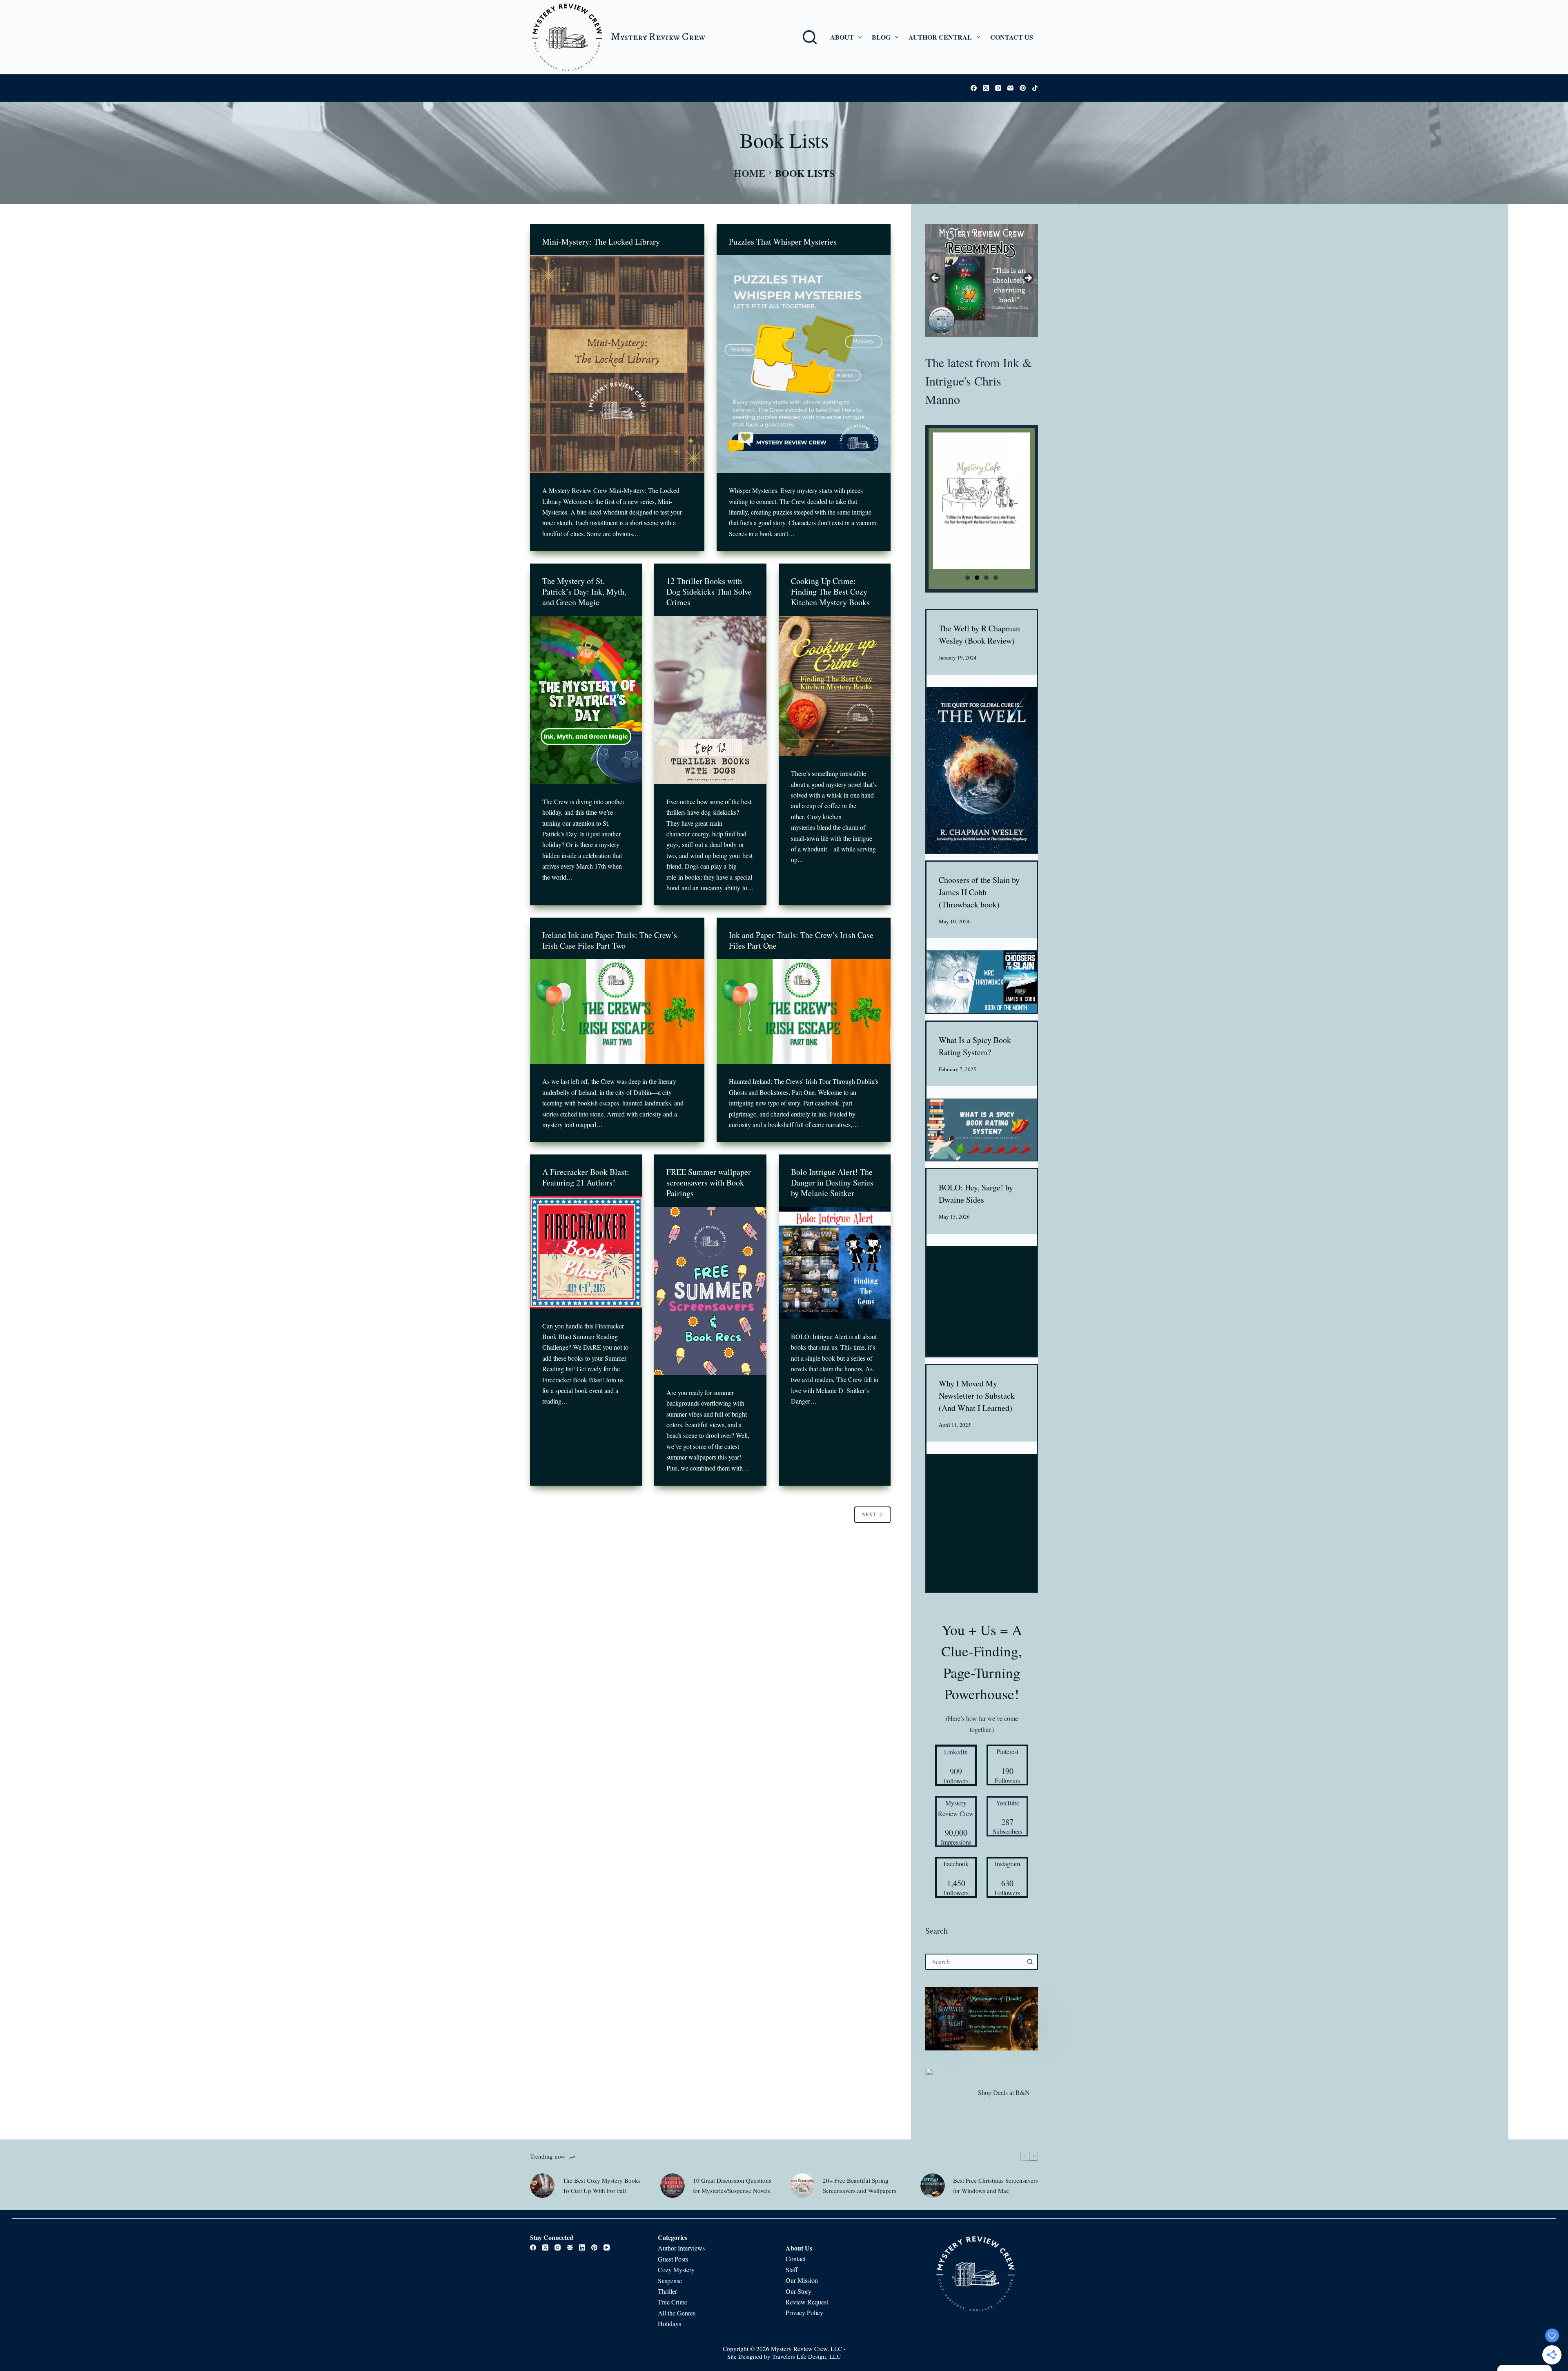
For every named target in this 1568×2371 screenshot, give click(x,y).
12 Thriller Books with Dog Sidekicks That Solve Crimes (709, 592)
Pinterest (1007, 1751)
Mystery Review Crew (658, 37)
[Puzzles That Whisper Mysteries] (804, 364)
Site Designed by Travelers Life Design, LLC (784, 2357)
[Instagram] (998, 88)
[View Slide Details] (982, 281)
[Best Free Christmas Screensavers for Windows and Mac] (933, 2185)
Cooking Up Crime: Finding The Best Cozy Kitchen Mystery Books (830, 592)
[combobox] (974, 1962)
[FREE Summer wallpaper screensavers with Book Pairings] (710, 1291)
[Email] (1010, 88)
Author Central (940, 37)
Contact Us (1012, 37)
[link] (982, 2019)
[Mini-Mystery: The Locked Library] (617, 364)
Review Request (807, 2302)
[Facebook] (974, 88)
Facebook (956, 1864)
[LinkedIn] (582, 2248)
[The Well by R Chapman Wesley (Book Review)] (982, 770)
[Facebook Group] (570, 2248)
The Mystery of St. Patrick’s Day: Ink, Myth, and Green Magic (584, 592)
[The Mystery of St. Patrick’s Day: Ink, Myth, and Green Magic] (586, 700)
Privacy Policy (804, 2313)
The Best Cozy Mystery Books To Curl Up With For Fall (602, 2185)
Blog (881, 37)
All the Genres (677, 2313)
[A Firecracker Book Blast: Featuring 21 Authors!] (586, 1252)
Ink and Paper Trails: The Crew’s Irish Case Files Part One (801, 940)
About (842, 37)
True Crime (673, 2302)
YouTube (1008, 1803)
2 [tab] (977, 578)
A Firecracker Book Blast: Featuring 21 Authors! (586, 1177)
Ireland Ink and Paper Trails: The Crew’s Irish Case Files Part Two (610, 940)
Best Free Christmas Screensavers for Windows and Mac (996, 2185)
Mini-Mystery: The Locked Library (601, 242)
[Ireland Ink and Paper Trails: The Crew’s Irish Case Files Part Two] (617, 1012)
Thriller (667, 2291)
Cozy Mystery (677, 2270)
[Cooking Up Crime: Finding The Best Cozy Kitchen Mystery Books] (835, 686)
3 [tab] (986, 578)
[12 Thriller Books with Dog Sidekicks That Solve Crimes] (710, 700)
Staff (792, 2270)
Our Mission (802, 2281)
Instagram (1007, 1864)
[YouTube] (607, 2248)
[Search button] (1030, 1962)
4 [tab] (996, 578)
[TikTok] (1035, 88)
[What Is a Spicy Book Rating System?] (982, 1130)
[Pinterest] (1023, 88)
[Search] (810, 37)
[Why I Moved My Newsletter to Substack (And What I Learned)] (982, 1523)
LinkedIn (956, 1752)
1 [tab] (968, 578)
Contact (796, 2259)
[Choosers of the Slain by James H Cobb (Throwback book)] (982, 982)
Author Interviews (681, 2248)
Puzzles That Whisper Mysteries (783, 242)
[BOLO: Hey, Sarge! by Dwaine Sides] (982, 1301)
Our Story (798, 2291)
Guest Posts (673, 2259)
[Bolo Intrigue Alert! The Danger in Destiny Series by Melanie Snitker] (835, 1263)
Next (869, 1514)
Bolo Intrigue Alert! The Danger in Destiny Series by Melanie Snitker (832, 1182)
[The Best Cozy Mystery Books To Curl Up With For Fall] (542, 2185)
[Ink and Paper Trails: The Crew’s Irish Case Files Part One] (804, 1012)
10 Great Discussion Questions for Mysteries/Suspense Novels (732, 2185)
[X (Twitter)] (986, 88)
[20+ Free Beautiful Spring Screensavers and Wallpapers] (802, 2185)
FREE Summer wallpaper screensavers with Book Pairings (709, 1182)
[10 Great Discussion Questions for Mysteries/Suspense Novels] (673, 2185)
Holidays (669, 2324)
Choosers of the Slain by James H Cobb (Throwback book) (979, 892)
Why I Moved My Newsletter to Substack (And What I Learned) (977, 1396)
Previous (935, 279)
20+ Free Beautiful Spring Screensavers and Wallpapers (860, 2185)
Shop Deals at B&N (1004, 2092)
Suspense (670, 2281)
